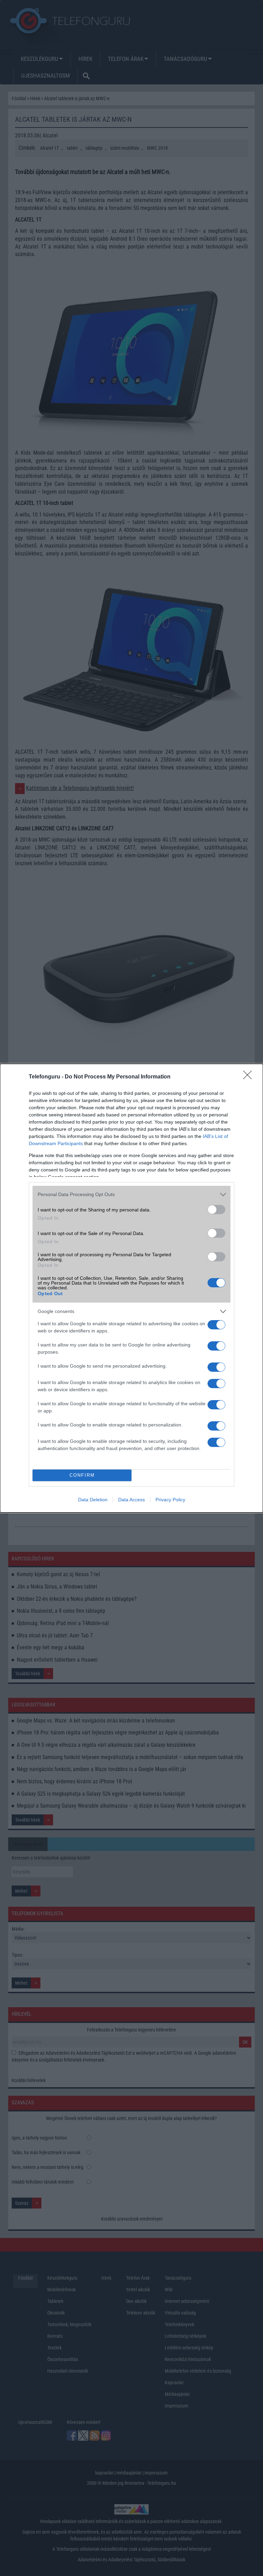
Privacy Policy (170, 1500)
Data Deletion (93, 1500)
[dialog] (131, 1288)
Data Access (131, 1500)
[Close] (250, 1077)
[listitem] (131, 1195)
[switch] (216, 1210)
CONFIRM (82, 1475)
